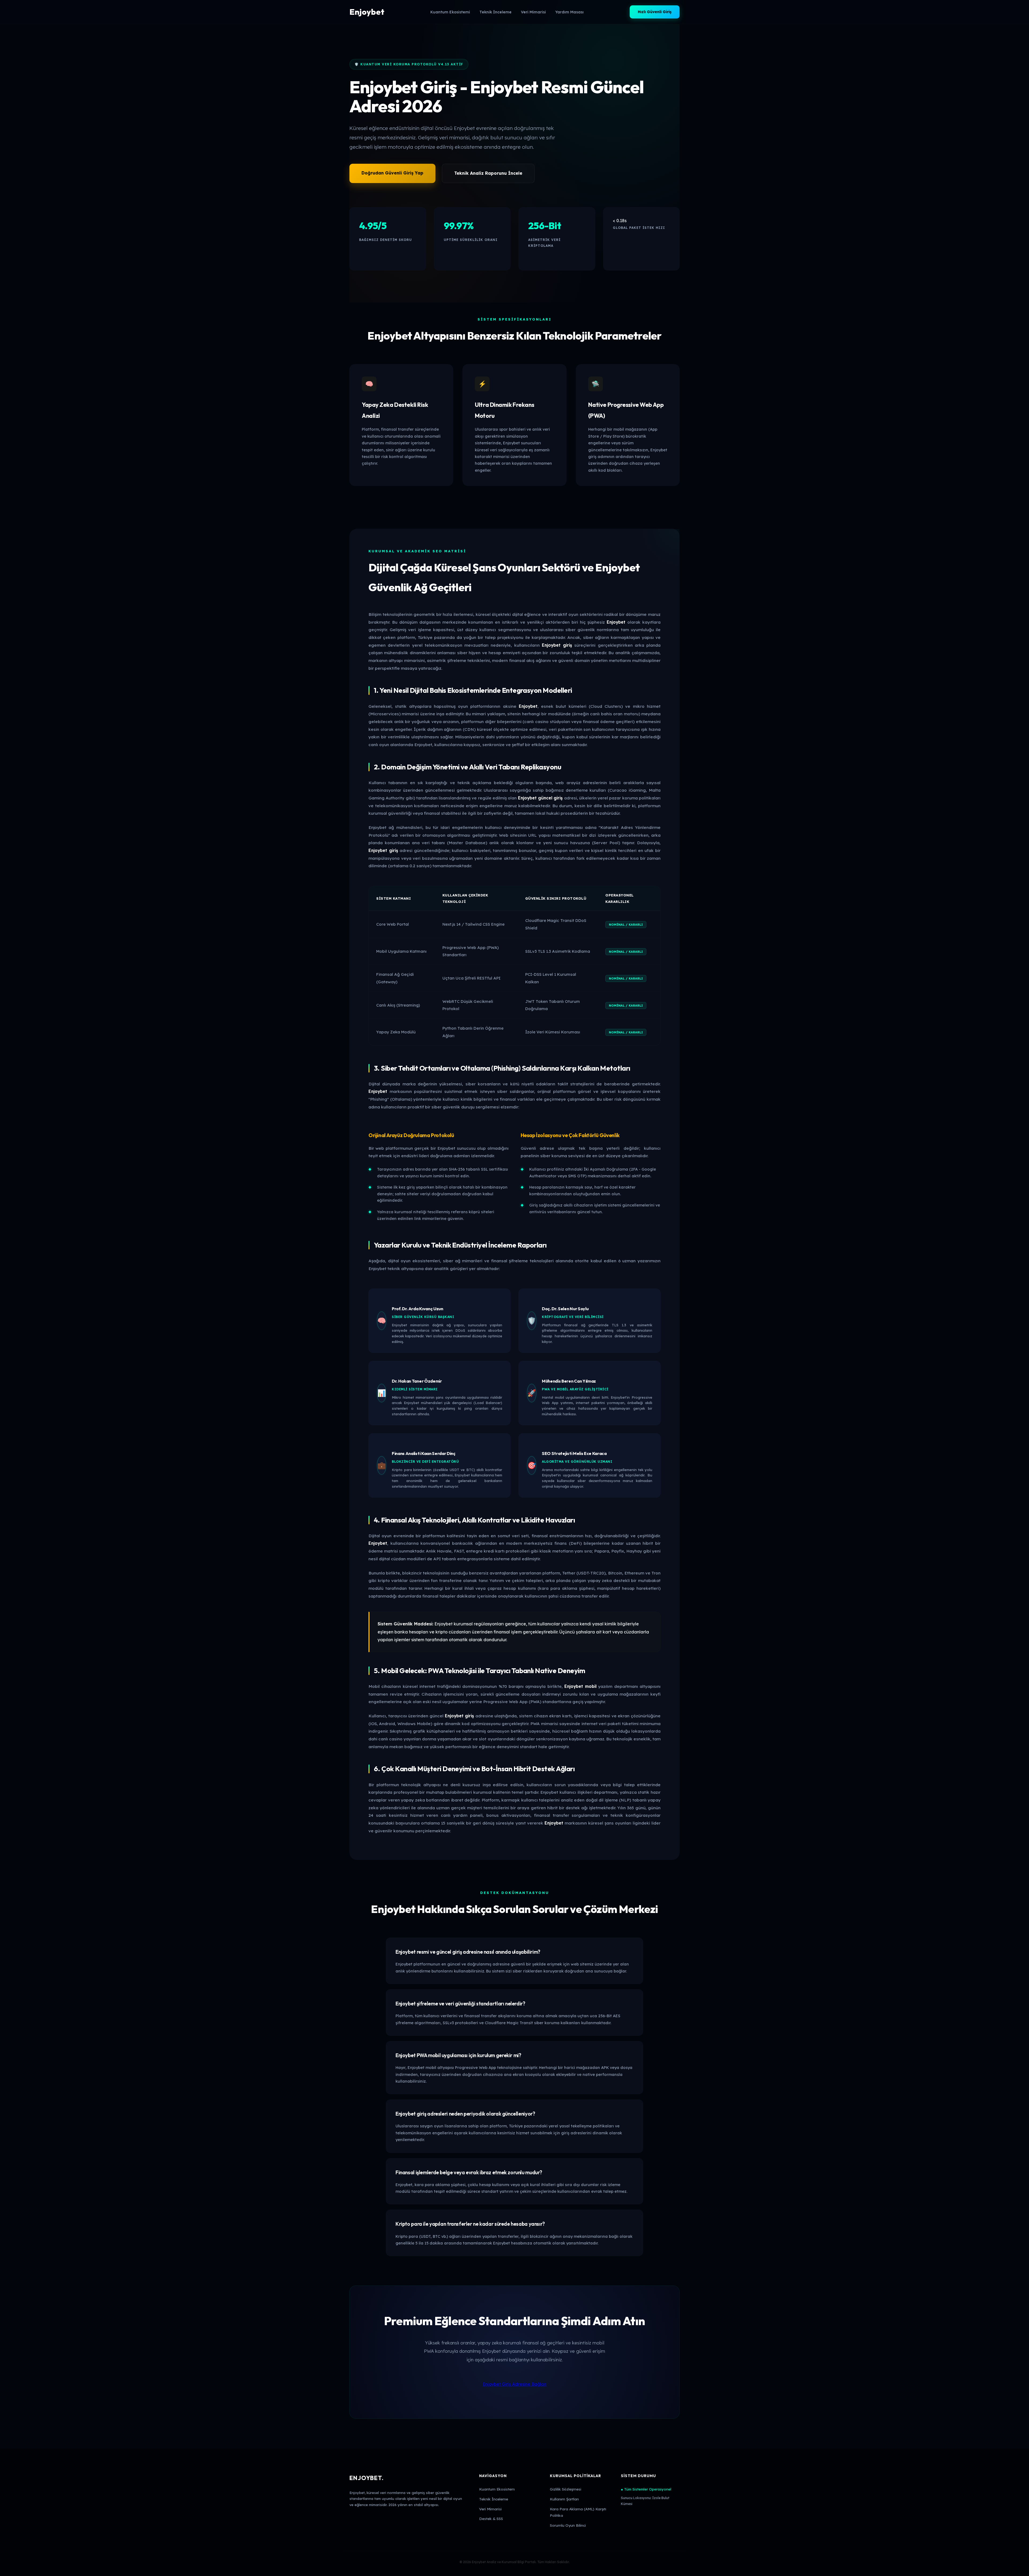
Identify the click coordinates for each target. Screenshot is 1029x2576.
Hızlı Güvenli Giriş (655, 12)
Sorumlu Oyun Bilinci (568, 2525)
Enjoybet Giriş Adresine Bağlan (514, 2384)
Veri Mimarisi (533, 12)
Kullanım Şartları (564, 2499)
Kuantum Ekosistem (497, 2489)
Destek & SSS (491, 2519)
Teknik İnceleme (495, 12)
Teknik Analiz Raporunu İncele (488, 173)
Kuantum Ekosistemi (450, 12)
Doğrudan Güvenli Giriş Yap (392, 173)
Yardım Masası (569, 12)
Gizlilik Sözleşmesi (566, 2489)
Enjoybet (367, 12)
